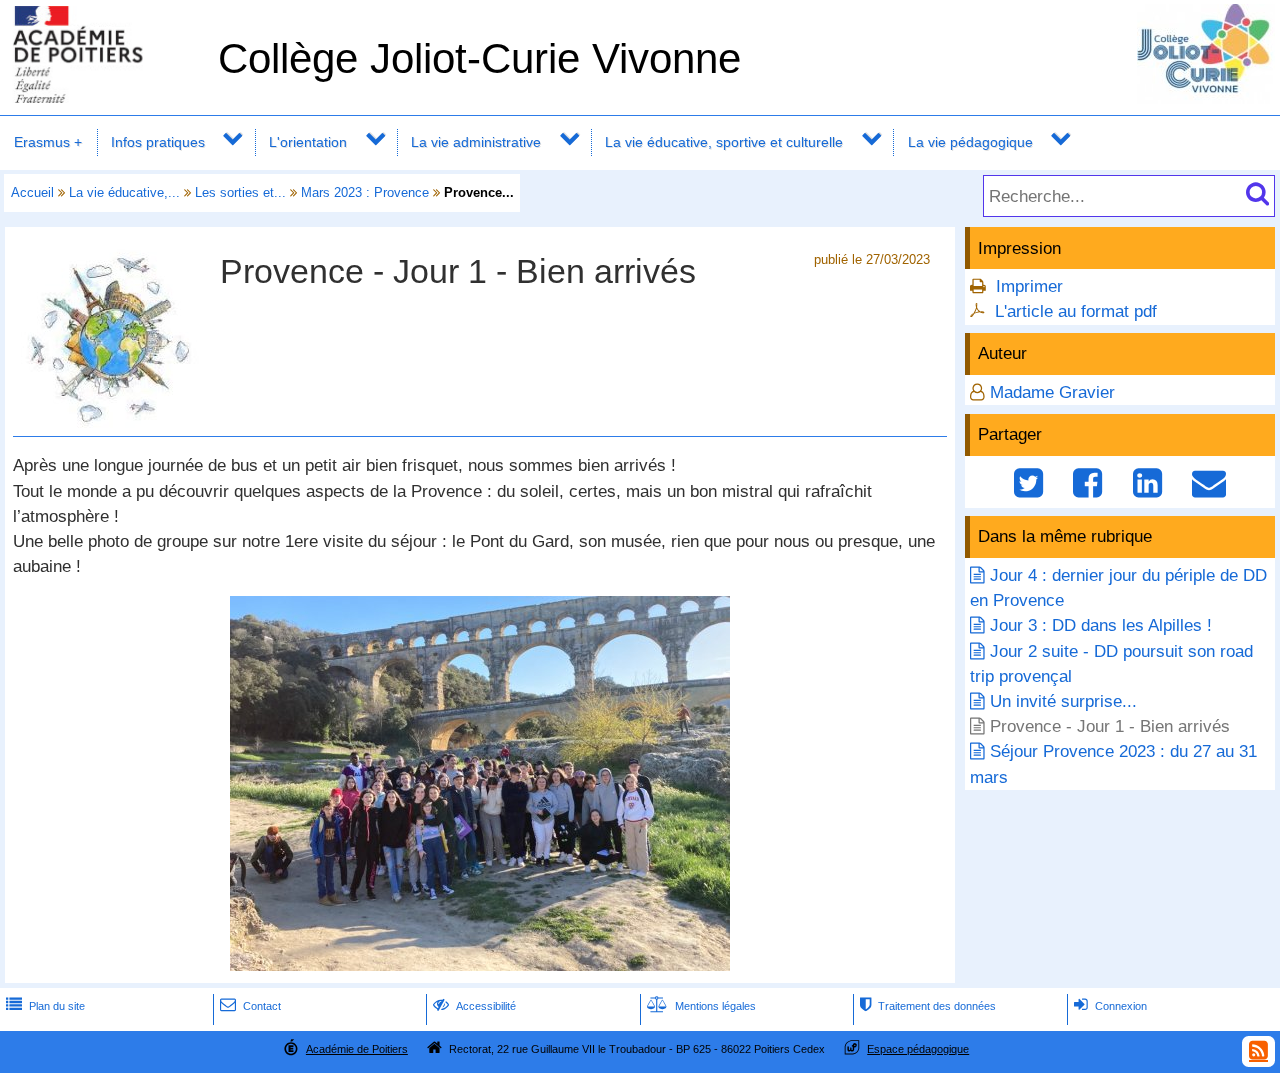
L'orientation (308, 142)
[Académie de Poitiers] (105, 97)
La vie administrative (476, 142)
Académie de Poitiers (357, 1049)
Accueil (32, 192)
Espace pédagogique (918, 1049)
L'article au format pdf (1076, 311)
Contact (250, 1006)
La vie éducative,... (124, 192)
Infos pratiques (158, 142)
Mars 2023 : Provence (365, 192)
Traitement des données (928, 1006)
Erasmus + (48, 142)
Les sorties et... (240, 192)
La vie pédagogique (970, 142)
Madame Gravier (1052, 392)
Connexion (1110, 1006)
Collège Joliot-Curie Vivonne (479, 58)
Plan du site (45, 1006)
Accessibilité (474, 1006)
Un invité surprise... (1063, 701)
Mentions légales (701, 1006)
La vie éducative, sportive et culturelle (724, 142)
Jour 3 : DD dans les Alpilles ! (1101, 625)
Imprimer (1029, 286)
